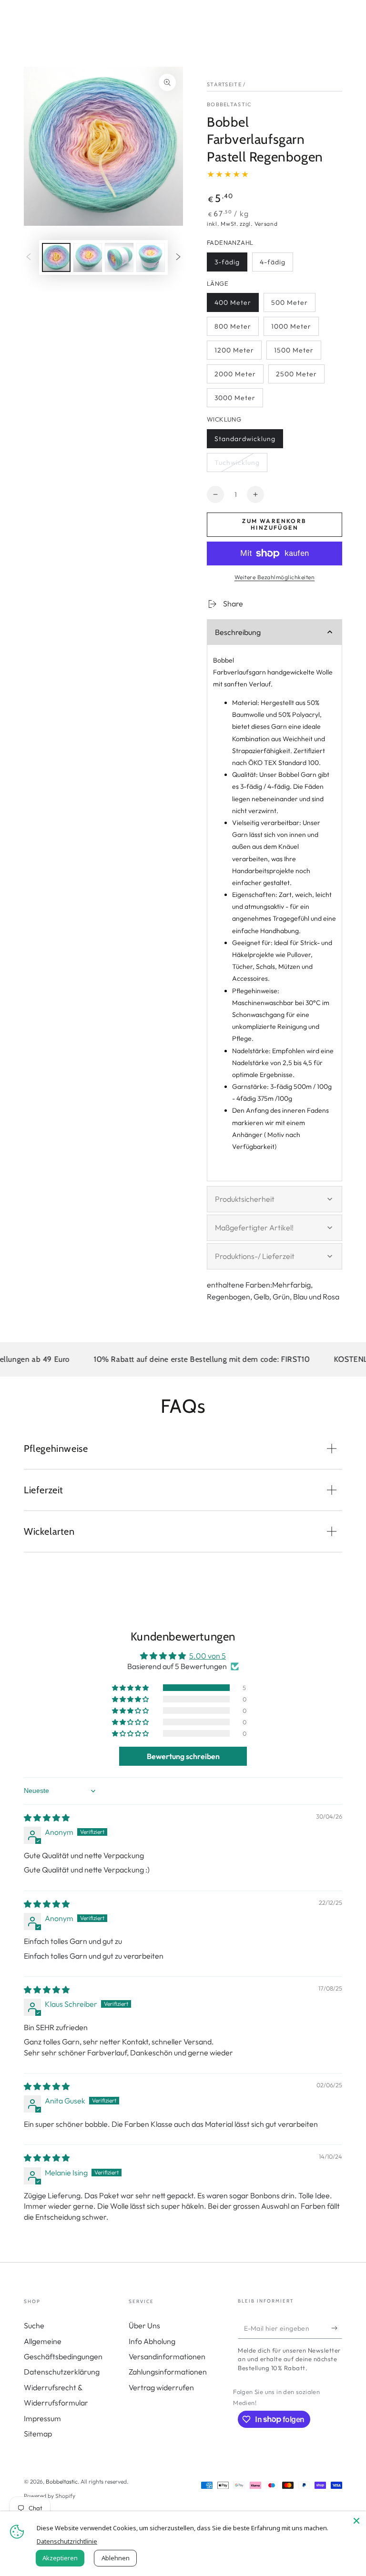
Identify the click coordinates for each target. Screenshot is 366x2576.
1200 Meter (234, 353)
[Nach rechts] (178, 258)
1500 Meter (294, 353)
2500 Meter (296, 377)
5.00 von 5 (208, 1656)
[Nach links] (29, 258)
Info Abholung (152, 2341)
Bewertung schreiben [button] (183, 1756)
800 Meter (234, 329)
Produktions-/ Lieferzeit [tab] (255, 1256)
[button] (131, 1688)
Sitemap (38, 2434)
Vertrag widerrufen (161, 2387)
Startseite (224, 84)
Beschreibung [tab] (238, 632)
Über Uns (144, 2325)
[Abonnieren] (337, 2328)
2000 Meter (235, 377)
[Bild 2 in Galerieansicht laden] (88, 257)
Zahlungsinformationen (168, 2372)
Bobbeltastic (229, 104)
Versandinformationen (167, 2356)
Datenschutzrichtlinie (67, 2541)
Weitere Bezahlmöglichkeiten (275, 577)
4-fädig (276, 265)
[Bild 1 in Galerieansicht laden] (56, 257)
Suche (34, 2325)
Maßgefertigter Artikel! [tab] (254, 1228)
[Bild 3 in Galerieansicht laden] (119, 257)
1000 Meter (291, 329)
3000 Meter (235, 400)
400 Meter (234, 305)
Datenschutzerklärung (62, 2372)
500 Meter (291, 305)
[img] (47, 1818)
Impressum (42, 2418)
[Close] (356, 2521)
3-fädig (231, 265)
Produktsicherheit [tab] (245, 1199)
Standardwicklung (245, 441)
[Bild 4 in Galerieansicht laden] (151, 257)
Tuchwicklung (237, 465)
